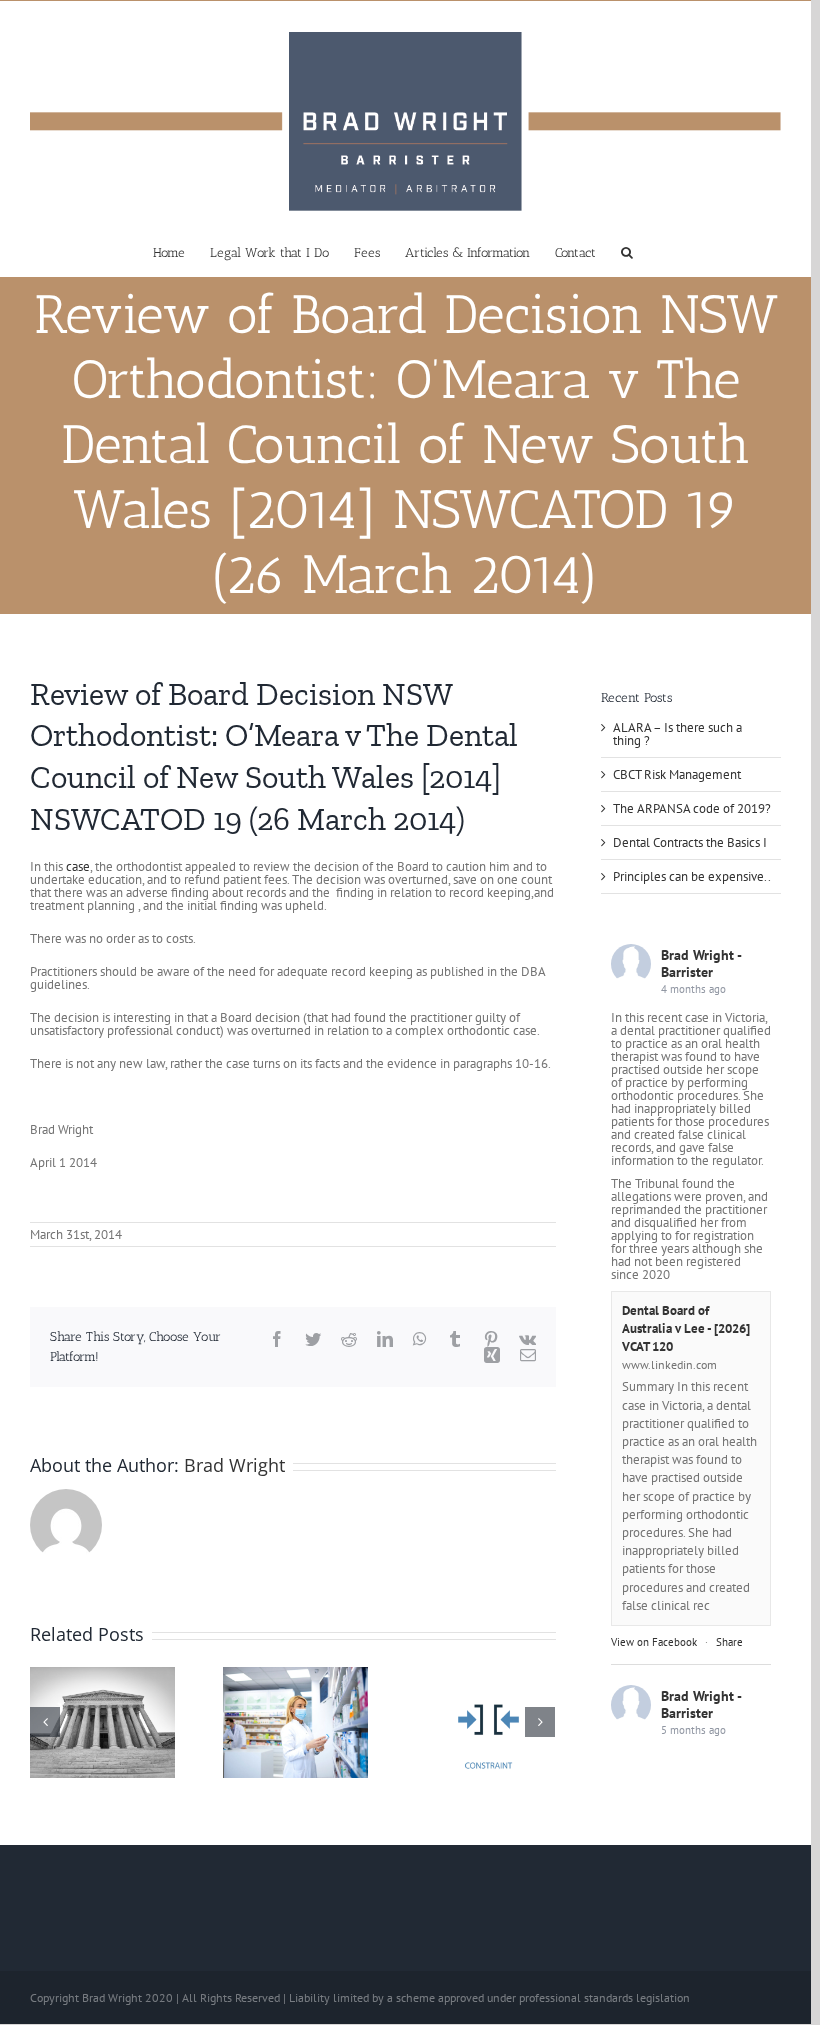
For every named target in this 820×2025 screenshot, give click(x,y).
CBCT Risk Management (677, 774)
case (78, 866)
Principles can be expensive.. (692, 876)
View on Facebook (654, 1642)
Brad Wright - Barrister (701, 963)
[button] (627, 251)
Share (729, 1642)
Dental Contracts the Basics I (690, 842)
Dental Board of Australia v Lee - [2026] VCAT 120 (686, 1328)
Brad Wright (234, 1465)
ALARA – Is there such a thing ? (677, 734)
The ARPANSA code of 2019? (692, 808)
